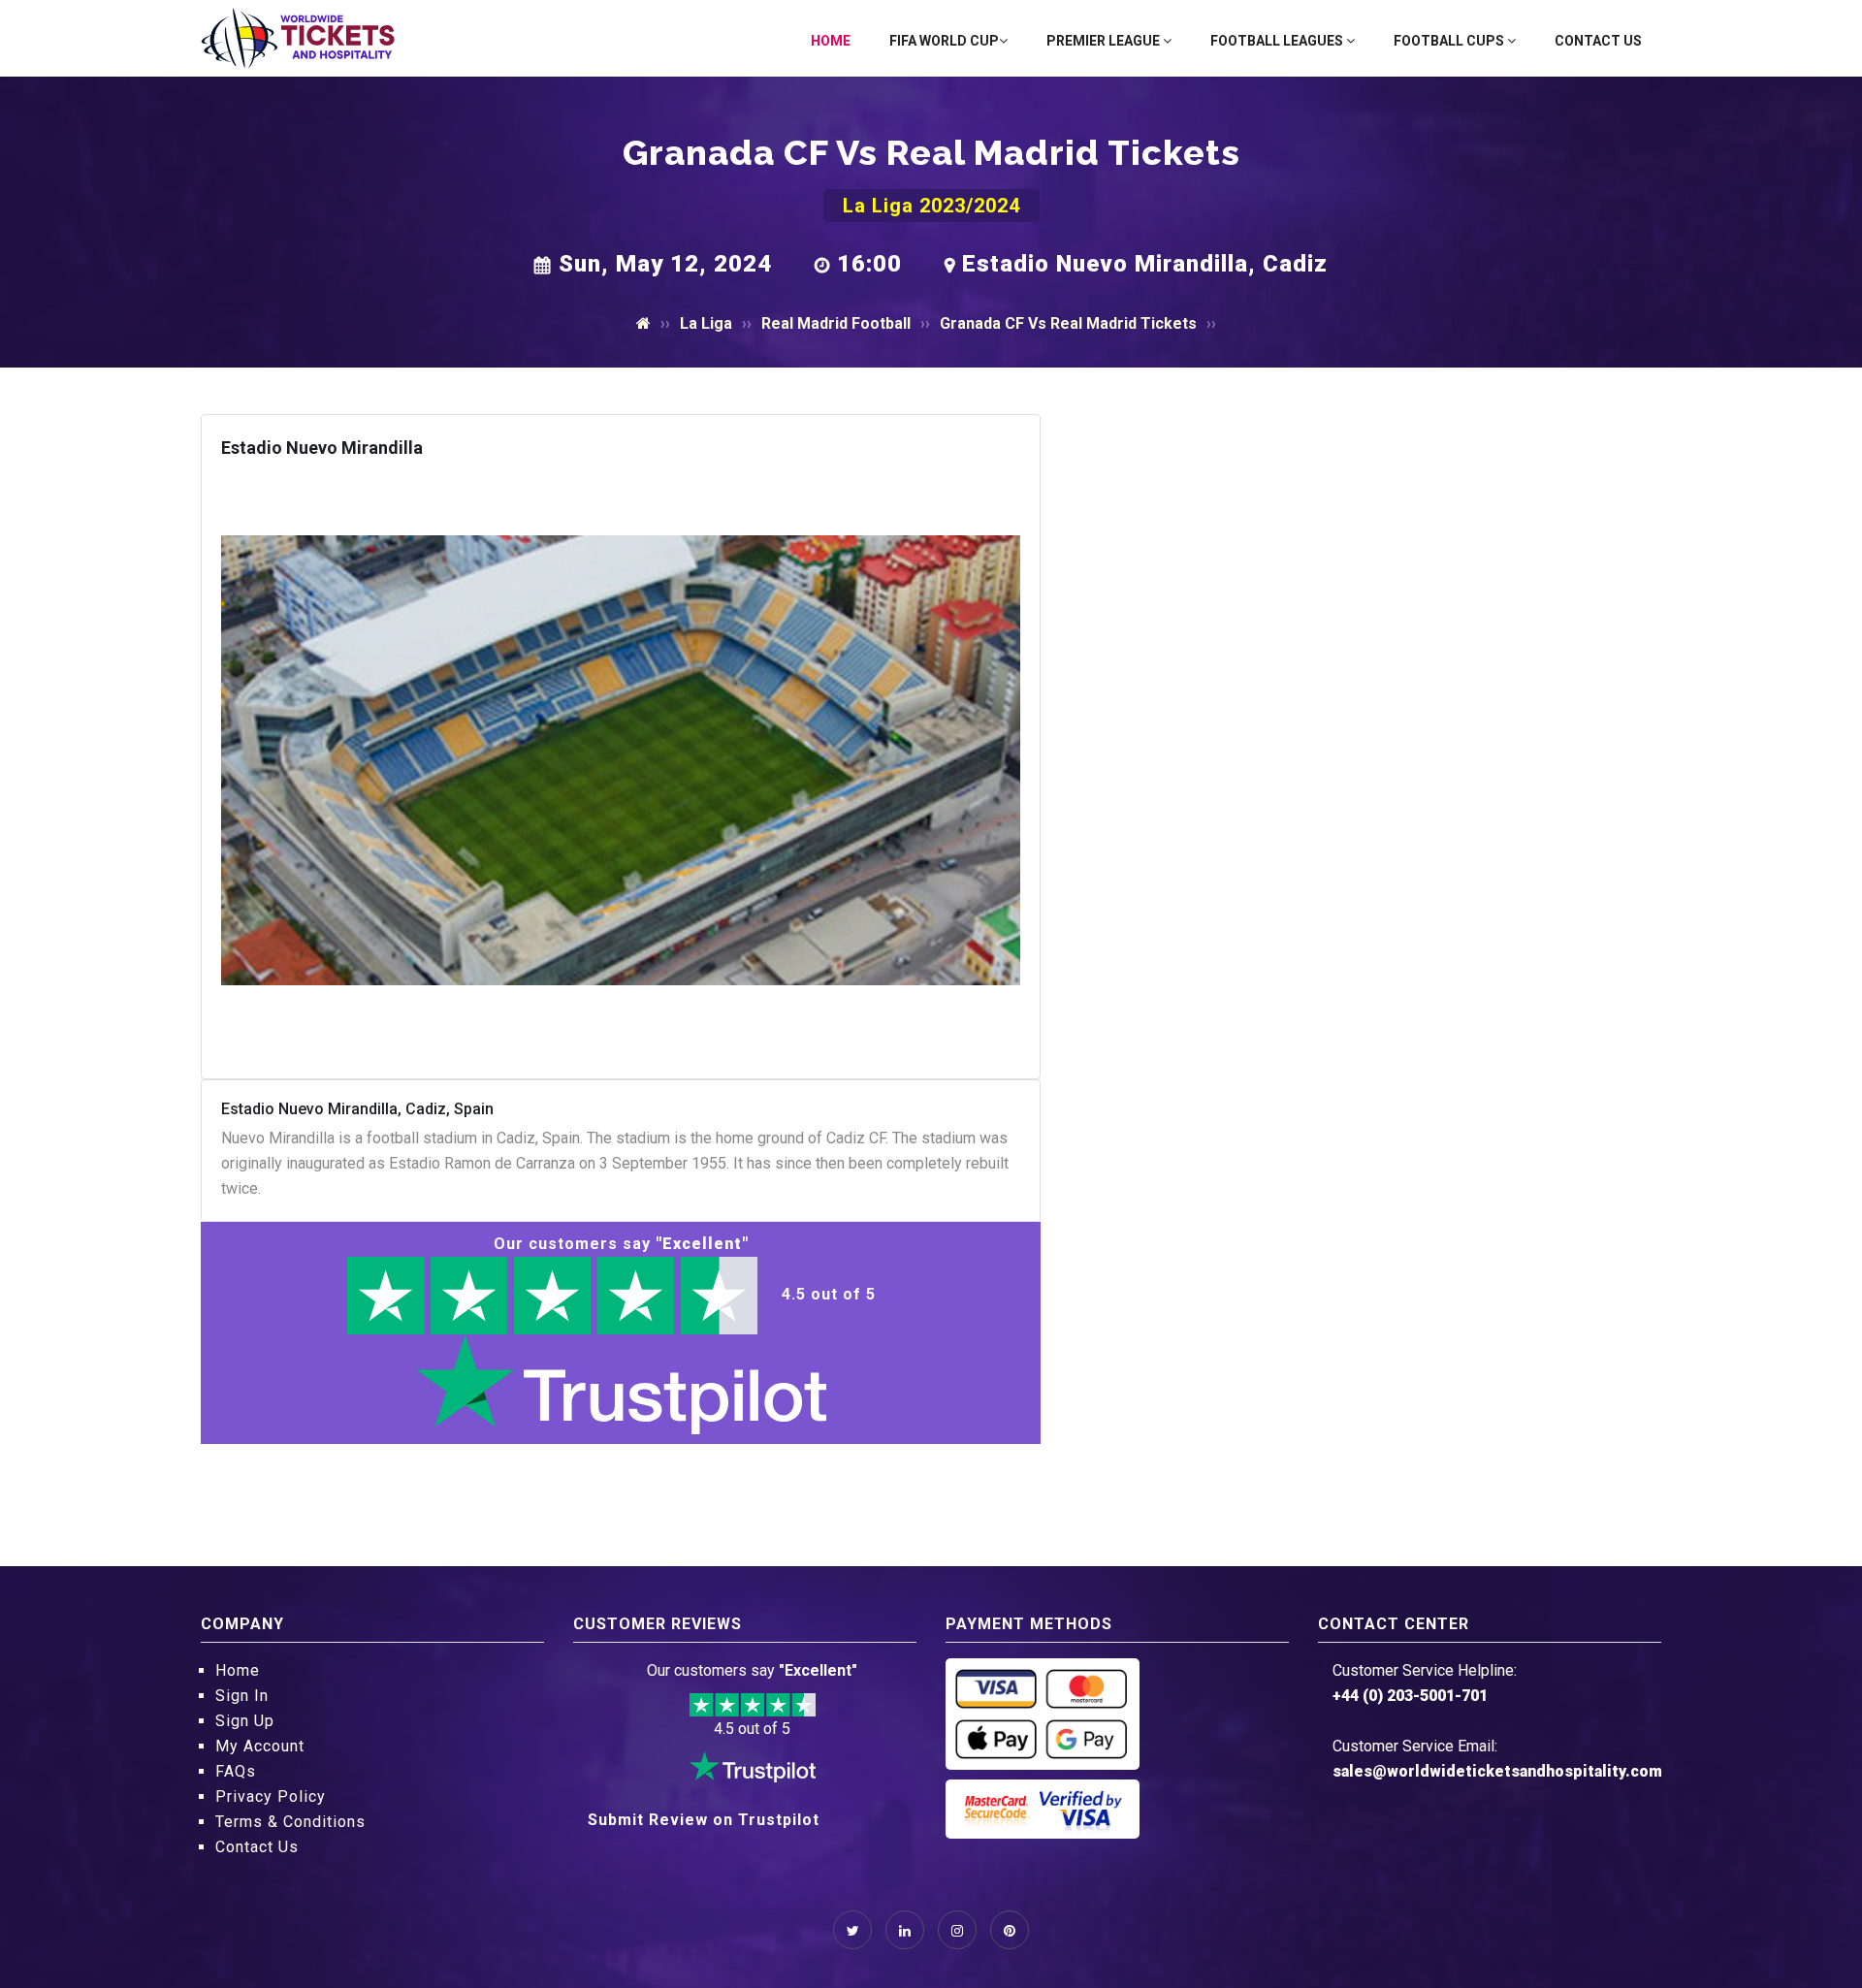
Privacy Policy (271, 1796)
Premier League (1105, 41)
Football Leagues (1278, 41)
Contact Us (1598, 41)
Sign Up (245, 1721)
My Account (260, 1746)
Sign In (242, 1696)
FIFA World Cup (944, 41)
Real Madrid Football (836, 323)
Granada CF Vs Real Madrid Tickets (1068, 323)
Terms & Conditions (290, 1822)
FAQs (236, 1771)
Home (831, 41)
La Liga (706, 323)
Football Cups (1450, 41)
